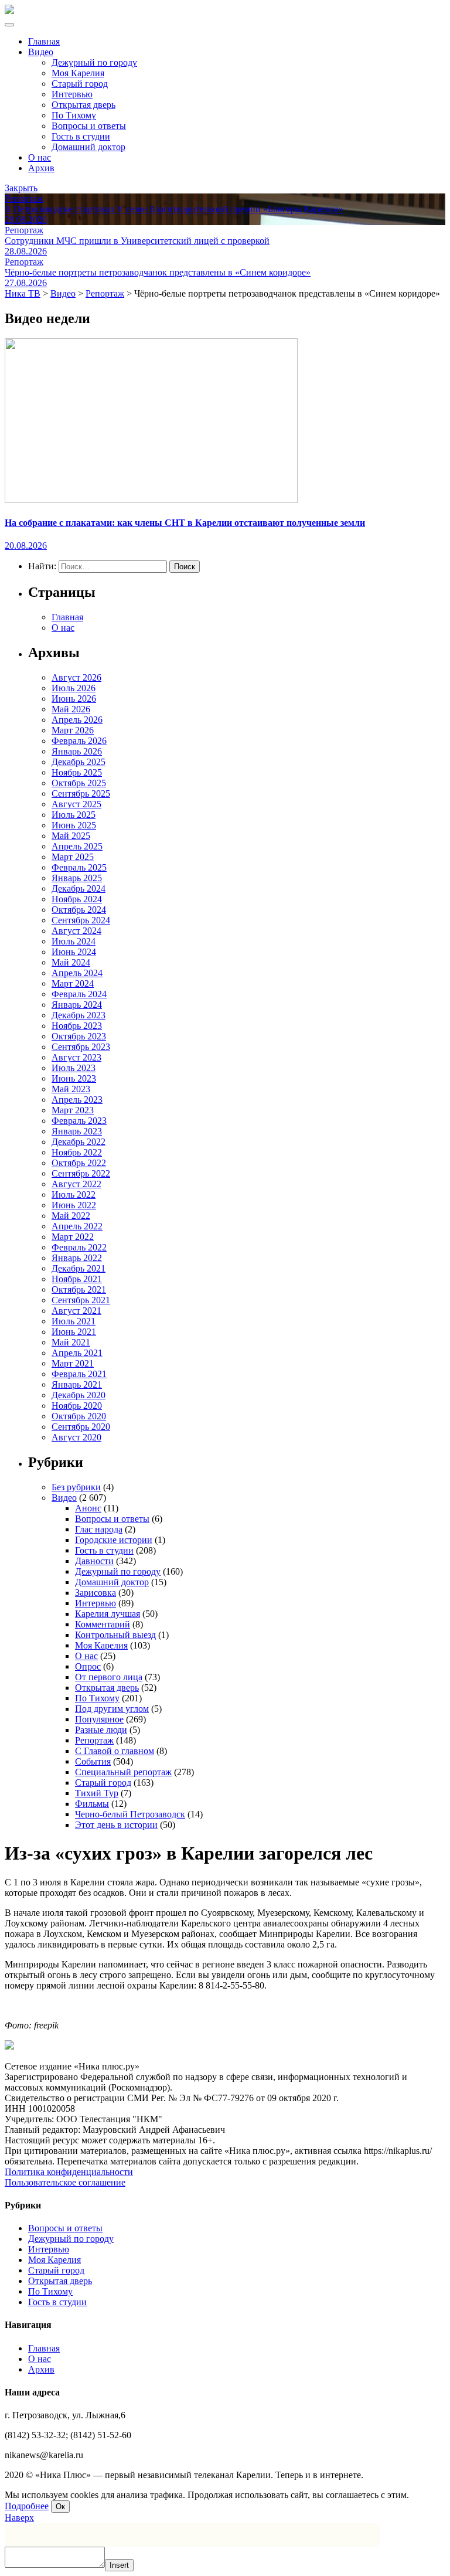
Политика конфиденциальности (69, 2172)
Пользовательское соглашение (65, 2182)
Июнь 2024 (74, 952)
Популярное (99, 1719)
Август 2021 (76, 1311)
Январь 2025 (77, 878)
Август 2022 (76, 1184)
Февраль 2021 (79, 1374)
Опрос (88, 1666)
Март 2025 (73, 857)
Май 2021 (71, 1342)
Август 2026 (76, 677)
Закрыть (21, 188)
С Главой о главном (115, 1751)
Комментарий (103, 1624)
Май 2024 (71, 962)
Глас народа (99, 1529)
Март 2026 (73, 730)
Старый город (80, 84)
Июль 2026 (74, 688)
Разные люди (101, 1730)
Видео (41, 52)
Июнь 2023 (74, 1078)
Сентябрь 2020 (81, 1427)
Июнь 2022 (74, 1205)
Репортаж (94, 1740)
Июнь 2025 (74, 825)
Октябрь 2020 (79, 1416)
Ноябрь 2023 (77, 1026)
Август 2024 (76, 931)
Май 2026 (71, 709)
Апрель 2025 (77, 846)
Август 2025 (76, 804)
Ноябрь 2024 (77, 899)
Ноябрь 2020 (77, 1406)
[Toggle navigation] (9, 25)
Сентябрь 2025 (81, 793)
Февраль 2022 (79, 1247)
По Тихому (74, 115)
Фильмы (92, 1804)
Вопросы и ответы (89, 126)
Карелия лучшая (108, 1614)
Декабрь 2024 (79, 888)
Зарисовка (96, 1593)
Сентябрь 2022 (81, 1173)
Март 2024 (73, 983)
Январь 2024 (77, 1005)
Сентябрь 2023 (81, 1047)
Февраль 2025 (79, 867)
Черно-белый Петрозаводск (130, 1814)
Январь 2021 (77, 1384)
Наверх (19, 2518)
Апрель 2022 (77, 1226)
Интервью (72, 94)
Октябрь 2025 (79, 783)
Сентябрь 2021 (81, 1300)
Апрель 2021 (77, 1353)
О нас (40, 157)
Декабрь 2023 (79, 1015)
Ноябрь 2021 (77, 1279)
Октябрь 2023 (79, 1036)
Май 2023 (71, 1089)
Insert (119, 2565)
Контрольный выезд (115, 1635)
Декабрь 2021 (79, 1268)
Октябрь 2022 (79, 1163)
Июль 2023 (74, 1068)
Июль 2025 (74, 815)
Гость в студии (81, 136)
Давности (94, 1561)
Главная (44, 41)
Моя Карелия (78, 73)
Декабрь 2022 (79, 1142)
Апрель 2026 (77, 720)
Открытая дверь (83, 105)
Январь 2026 (77, 751)
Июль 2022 (74, 1194)
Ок (60, 2507)
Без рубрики (76, 1487)
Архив (41, 168)
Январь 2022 (77, 1258)
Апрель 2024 (77, 973)
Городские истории (114, 1540)
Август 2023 (76, 1057)
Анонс (88, 1508)
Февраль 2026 (79, 741)
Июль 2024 (74, 941)
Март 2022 (73, 1237)
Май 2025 (71, 836)
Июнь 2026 (74, 699)
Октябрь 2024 (79, 910)
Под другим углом (112, 1709)
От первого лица (109, 1677)
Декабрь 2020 (79, 1395)
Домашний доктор (88, 147)
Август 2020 (76, 1437)
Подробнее (27, 2506)
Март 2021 (73, 1363)
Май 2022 (71, 1216)
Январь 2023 (77, 1131)
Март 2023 (73, 1110)
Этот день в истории (116, 1825)
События (93, 1761)
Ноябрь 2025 (77, 772)
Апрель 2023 (77, 1100)
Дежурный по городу (94, 62)
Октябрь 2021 (79, 1289)
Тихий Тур (97, 1793)
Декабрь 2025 (79, 762)
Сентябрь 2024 (81, 920)
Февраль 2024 (79, 994)
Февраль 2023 (79, 1121)
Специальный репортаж (123, 1772)
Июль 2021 (74, 1321)
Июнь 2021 (74, 1332)
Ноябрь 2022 (77, 1152)
